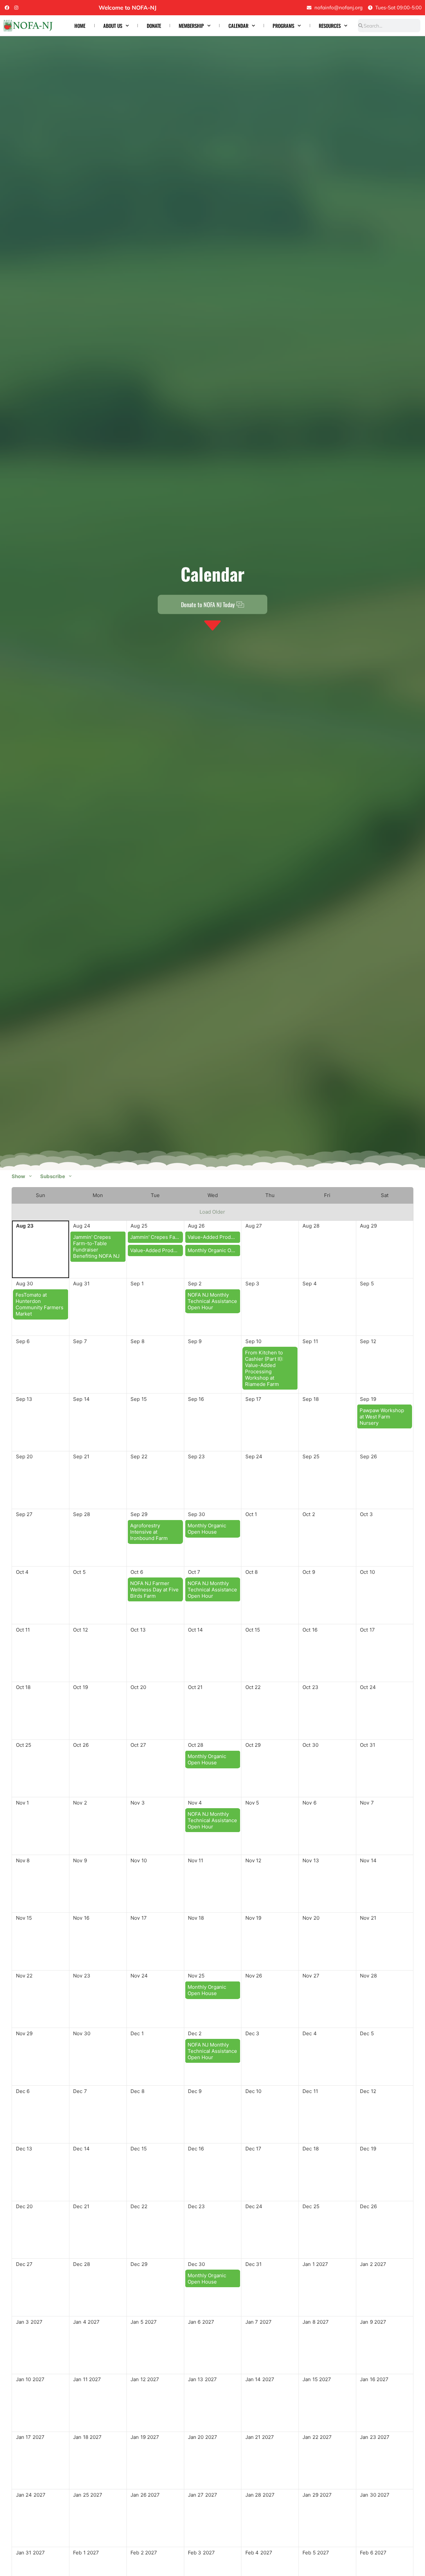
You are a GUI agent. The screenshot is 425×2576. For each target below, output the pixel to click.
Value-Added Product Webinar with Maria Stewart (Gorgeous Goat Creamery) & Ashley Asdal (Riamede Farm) (157, 1250)
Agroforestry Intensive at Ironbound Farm (149, 1532)
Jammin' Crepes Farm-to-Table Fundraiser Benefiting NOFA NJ (96, 1247)
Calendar (238, 26)
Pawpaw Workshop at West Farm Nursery (382, 1417)
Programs (283, 26)
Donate (154, 26)
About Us (113, 26)
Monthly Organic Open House (214, 1250)
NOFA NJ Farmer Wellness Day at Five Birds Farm (154, 1590)
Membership (191, 26)
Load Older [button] (212, 1212)
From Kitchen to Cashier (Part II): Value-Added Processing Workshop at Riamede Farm (264, 1368)
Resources (330, 26)
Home (80, 26)
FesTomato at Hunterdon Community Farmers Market (40, 1304)
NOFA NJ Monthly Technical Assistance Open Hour (212, 1301)
